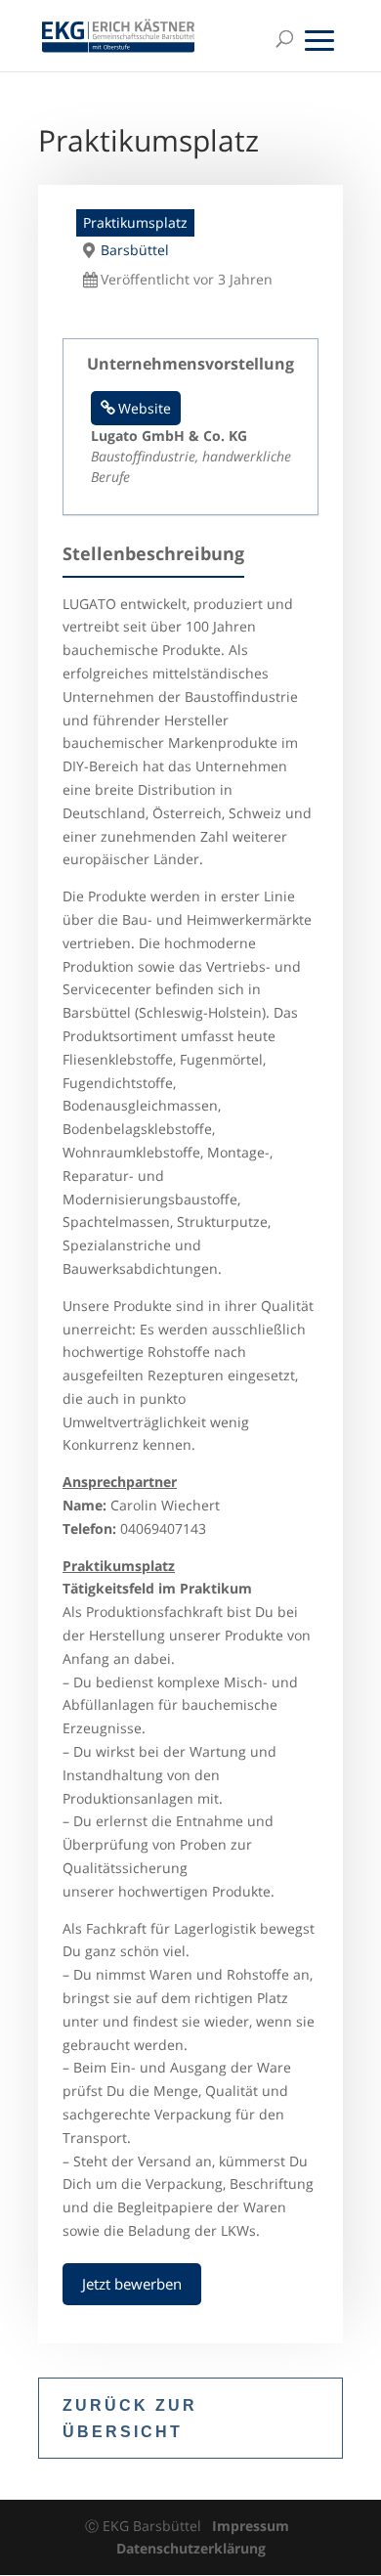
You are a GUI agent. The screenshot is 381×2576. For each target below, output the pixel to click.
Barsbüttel (135, 250)
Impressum (251, 2526)
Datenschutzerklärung (191, 2548)
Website (145, 408)
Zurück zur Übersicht (130, 2419)
